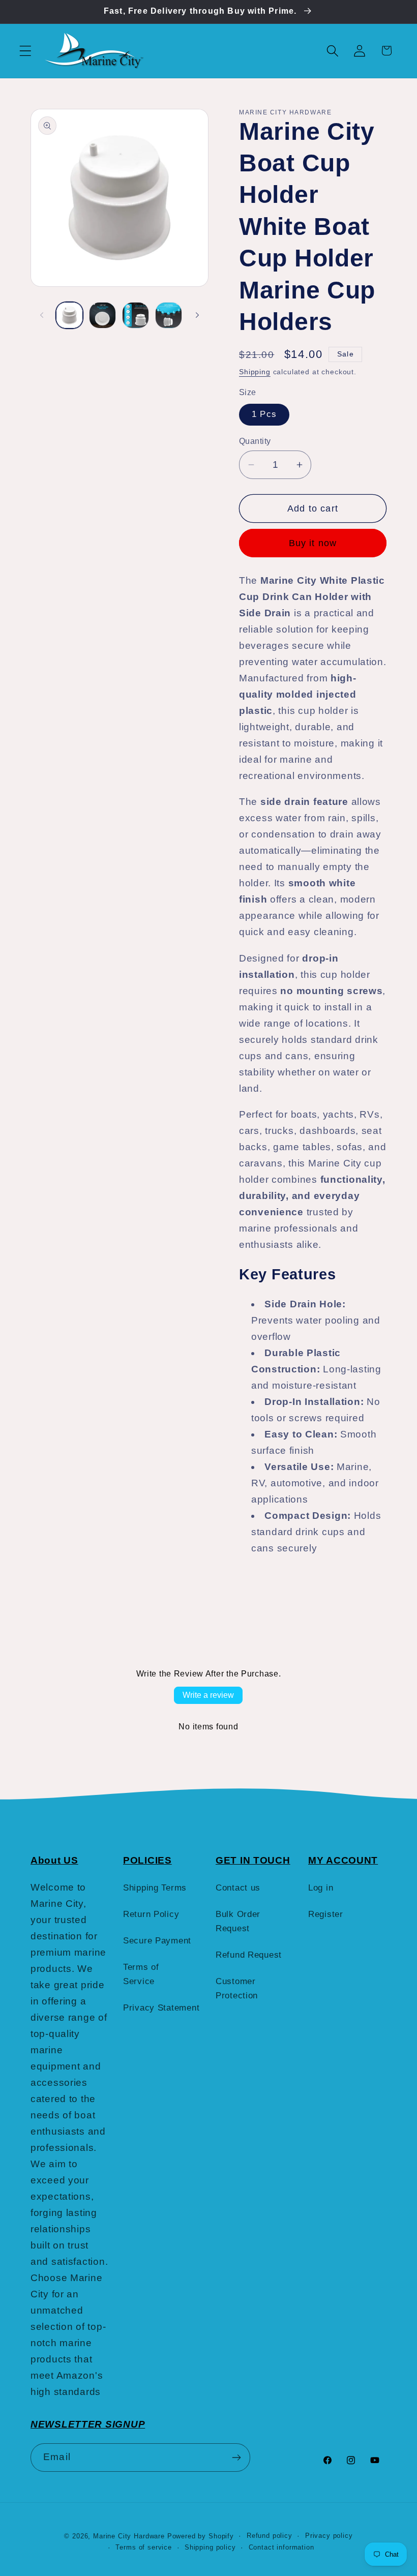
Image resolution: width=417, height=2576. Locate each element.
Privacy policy (329, 2536)
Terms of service (143, 2547)
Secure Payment (157, 1941)
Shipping (255, 372)
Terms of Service (141, 1974)
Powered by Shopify (201, 2536)
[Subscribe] (236, 2458)
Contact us (238, 1888)
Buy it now (313, 543)
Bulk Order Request (238, 1921)
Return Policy (151, 1914)
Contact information (281, 2547)
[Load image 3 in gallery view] (136, 316)
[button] (26, 51)
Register (326, 1914)
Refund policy (270, 2536)
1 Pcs (264, 414)
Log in (321, 1888)
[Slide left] (42, 315)
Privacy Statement (161, 2008)
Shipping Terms (155, 1888)
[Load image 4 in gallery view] (169, 316)
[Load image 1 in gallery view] (69, 316)
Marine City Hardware (129, 2536)
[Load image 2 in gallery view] (102, 316)
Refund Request (249, 1955)
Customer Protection (237, 1988)
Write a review (208, 1695)
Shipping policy (210, 2547)
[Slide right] (197, 315)
